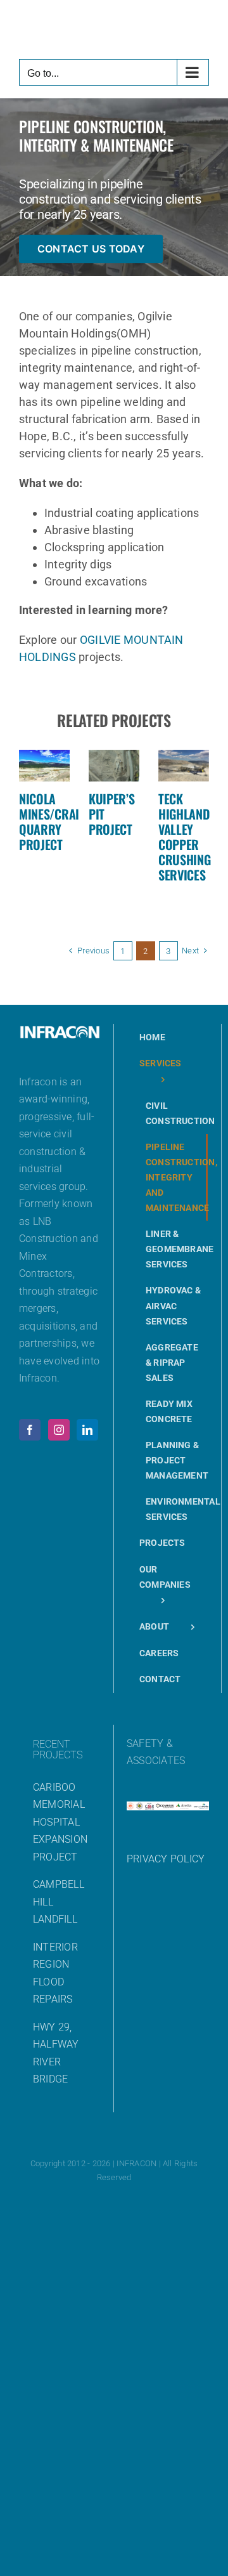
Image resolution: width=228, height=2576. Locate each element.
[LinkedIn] (87, 1430)
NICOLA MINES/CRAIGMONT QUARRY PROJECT (67, 821)
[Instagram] (59, 1430)
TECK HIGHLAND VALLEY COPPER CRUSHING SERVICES (185, 837)
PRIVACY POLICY (166, 1859)
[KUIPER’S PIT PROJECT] (114, 766)
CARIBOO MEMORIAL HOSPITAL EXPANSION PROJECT (60, 1822)
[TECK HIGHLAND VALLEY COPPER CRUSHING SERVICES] (184, 766)
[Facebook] (30, 1430)
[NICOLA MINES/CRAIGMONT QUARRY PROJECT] (44, 766)
